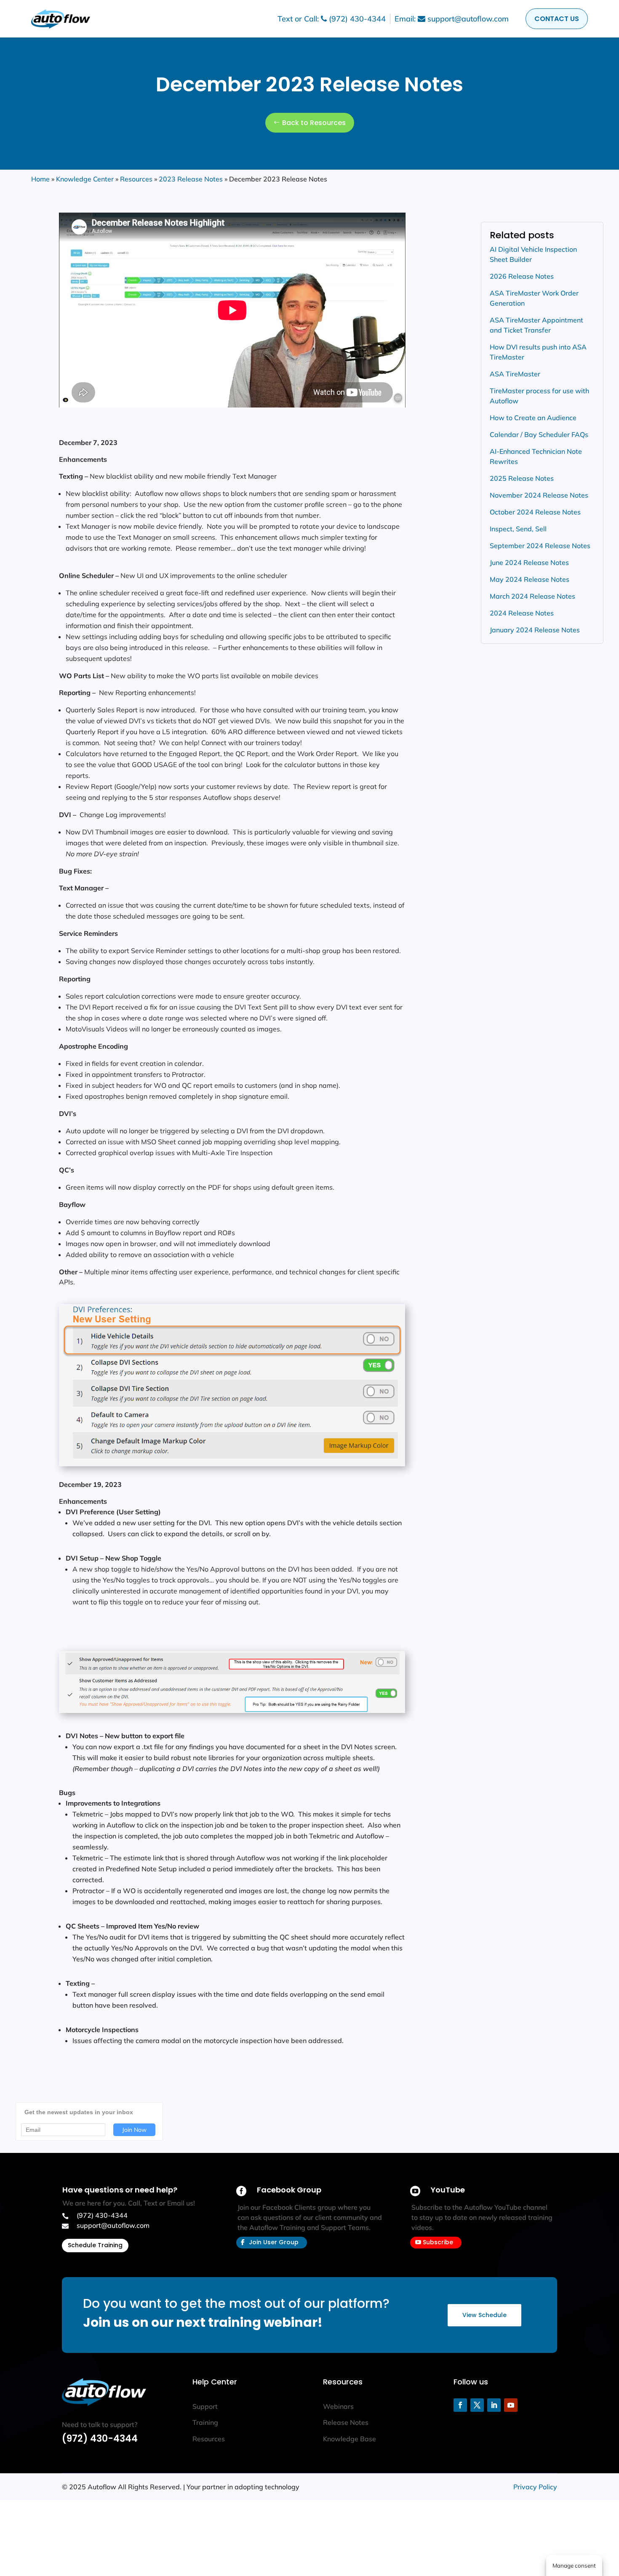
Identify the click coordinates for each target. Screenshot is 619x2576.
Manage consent (574, 2565)
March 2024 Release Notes (532, 596)
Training (205, 2422)
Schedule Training (95, 2245)
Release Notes (346, 2422)
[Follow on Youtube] (511, 2405)
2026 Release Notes (522, 276)
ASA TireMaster (515, 374)
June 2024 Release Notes (529, 562)
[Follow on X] (477, 2405)
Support (205, 2406)
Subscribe (438, 2242)
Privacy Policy (535, 2487)
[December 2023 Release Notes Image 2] (232, 1710)
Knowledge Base (350, 2439)
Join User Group (274, 2242)
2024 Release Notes (522, 613)
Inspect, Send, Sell (518, 529)
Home (40, 179)
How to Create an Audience (533, 418)
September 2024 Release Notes (540, 546)
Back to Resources (314, 123)
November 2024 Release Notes (539, 495)
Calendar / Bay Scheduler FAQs (539, 434)
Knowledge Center (85, 179)
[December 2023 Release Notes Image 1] (232, 1464)
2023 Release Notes (191, 179)
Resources (136, 179)
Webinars (338, 2406)
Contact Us (557, 19)
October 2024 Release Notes (535, 512)
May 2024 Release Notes (530, 579)
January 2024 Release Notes (535, 630)
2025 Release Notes (522, 478)
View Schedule (484, 2315)
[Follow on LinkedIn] (494, 2405)
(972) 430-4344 (100, 2439)
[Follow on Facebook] (460, 2405)
